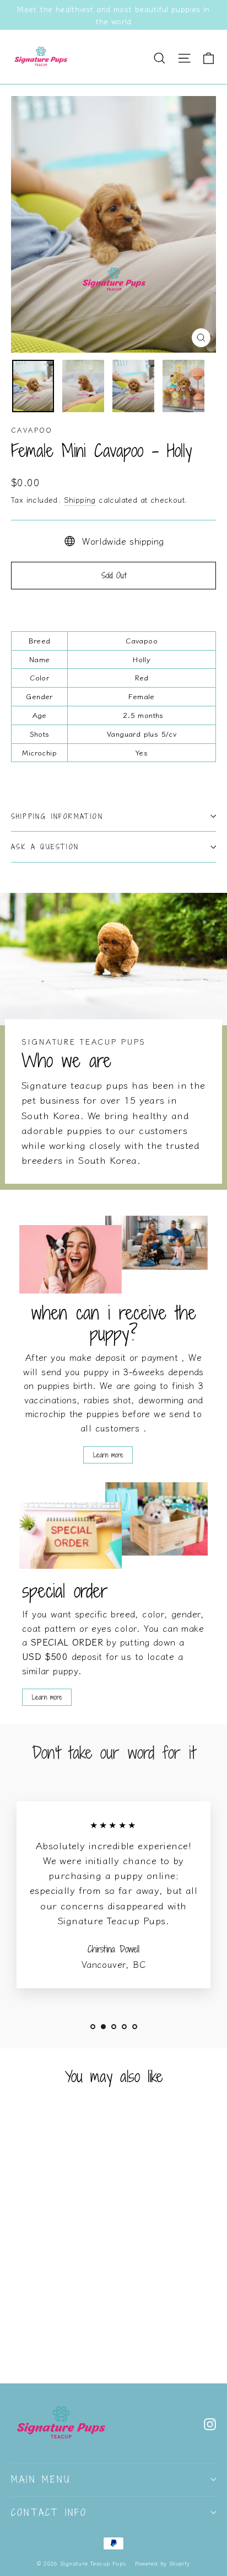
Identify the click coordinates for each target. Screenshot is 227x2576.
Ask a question (45, 847)
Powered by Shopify (163, 2563)
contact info (49, 2513)
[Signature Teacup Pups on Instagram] (210, 2423)
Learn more (108, 1455)
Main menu (41, 2479)
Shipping (80, 499)
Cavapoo (32, 430)
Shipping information (57, 816)
